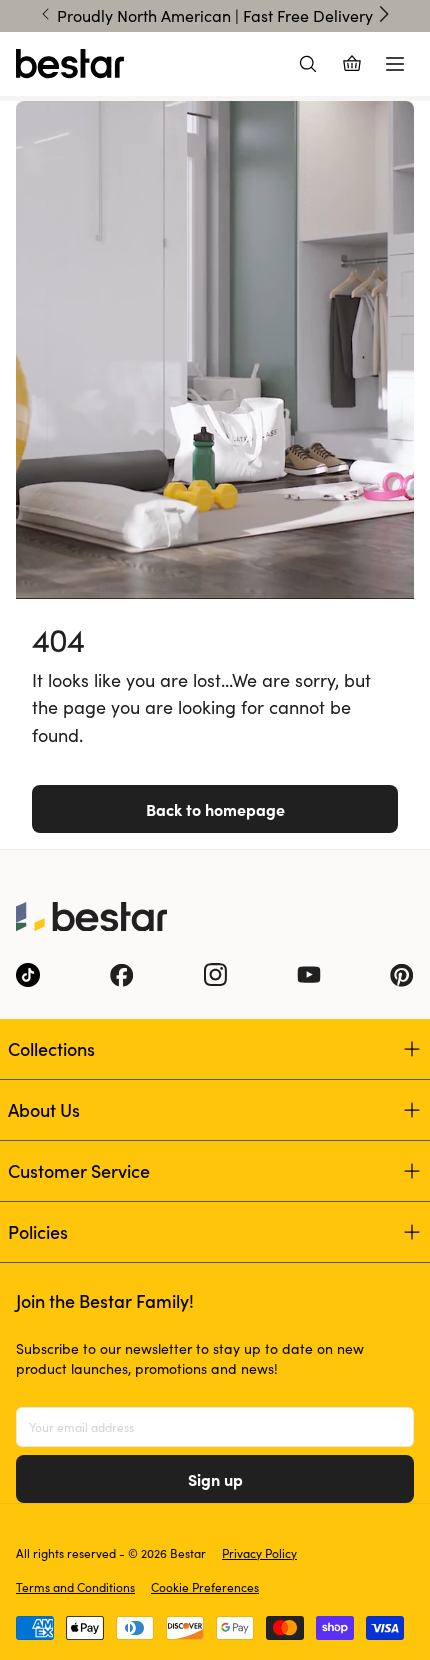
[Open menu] (395, 64)
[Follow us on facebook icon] (122, 975)
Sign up (215, 1479)
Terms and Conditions (75, 1587)
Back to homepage (215, 809)
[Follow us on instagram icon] (215, 975)
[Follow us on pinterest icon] (402, 975)
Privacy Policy (259, 1553)
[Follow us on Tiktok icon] (28, 975)
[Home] (70, 64)
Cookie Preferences (205, 1587)
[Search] (308, 64)
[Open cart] (352, 64)
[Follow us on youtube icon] (309, 975)
